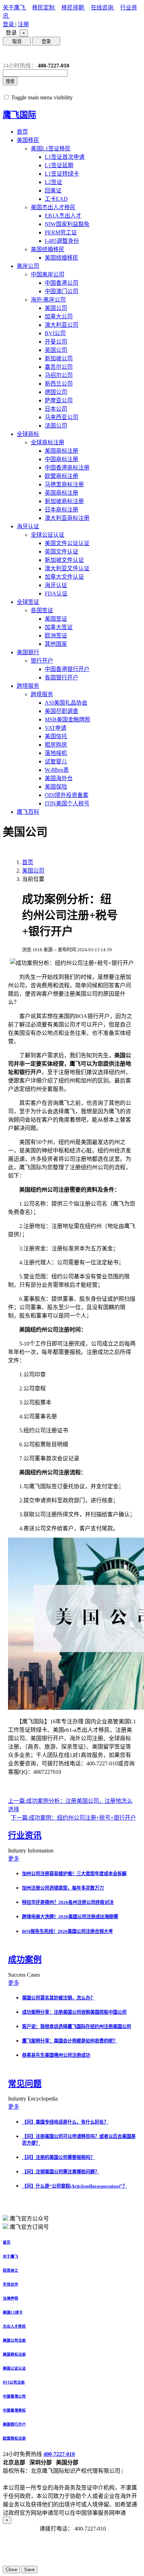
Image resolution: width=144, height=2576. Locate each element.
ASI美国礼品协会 (66, 703)
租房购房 (56, 745)
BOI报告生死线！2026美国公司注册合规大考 (67, 1931)
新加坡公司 (59, 358)
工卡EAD (56, 199)
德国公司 (56, 392)
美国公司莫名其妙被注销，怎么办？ (58, 1998)
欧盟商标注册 (62, 476)
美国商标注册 (62, 451)
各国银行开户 (62, 677)
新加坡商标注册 (64, 501)
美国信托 (56, 736)
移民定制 (44, 8)
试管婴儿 (56, 761)
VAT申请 (56, 728)
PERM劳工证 (61, 232)
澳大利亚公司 (62, 325)
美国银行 (28, 652)
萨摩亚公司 (59, 400)
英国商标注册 (62, 493)
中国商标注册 (62, 459)
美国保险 (56, 787)
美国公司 (56, 308)
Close (11, 2570)
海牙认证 (28, 526)
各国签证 (42, 610)
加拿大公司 (59, 316)
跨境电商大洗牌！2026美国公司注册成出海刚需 (70, 1917)
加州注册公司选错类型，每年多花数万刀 (63, 1888)
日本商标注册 (62, 510)
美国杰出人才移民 (53, 207)
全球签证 (28, 602)
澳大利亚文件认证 (67, 568)
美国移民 (28, 140)
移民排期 (73, 8)
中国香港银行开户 (67, 669)
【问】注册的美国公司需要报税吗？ (58, 2157)
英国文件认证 (62, 552)
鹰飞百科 (28, 812)
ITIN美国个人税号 (67, 803)
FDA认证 (56, 594)
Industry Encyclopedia (34, 2099)
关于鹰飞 (15, 8)
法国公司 (56, 426)
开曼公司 (56, 342)
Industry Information (31, 1851)
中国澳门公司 (62, 291)
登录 (9, 24)
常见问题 (25, 2084)
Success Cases (25, 1975)
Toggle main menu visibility (42, 97)
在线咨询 (103, 8)
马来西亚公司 (62, 417)
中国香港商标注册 (67, 468)
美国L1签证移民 (51, 149)
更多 (14, 1859)
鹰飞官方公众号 (29, 2219)
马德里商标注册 (64, 484)
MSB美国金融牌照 (67, 719)
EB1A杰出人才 (63, 216)
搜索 (10, 81)
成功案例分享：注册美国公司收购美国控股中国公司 (74, 2012)
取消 (17, 41)
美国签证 (56, 619)
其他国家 (56, 644)
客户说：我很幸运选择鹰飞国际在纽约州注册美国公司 (77, 2027)
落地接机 (56, 753)
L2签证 (53, 182)
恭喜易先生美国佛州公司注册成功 (56, 2055)
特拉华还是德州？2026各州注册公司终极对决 (68, 1902)
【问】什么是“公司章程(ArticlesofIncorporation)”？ (74, 2186)
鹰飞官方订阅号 (29, 2227)
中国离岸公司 (48, 274)
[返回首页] (8, 54)
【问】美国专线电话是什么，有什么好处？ (65, 2122)
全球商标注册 (48, 442)
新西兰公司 (59, 384)
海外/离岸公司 (48, 300)
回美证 (53, 190)
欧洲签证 (56, 636)
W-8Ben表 (57, 770)
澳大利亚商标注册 (67, 518)
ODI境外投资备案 (67, 795)
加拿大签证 (59, 627)
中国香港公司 (62, 283)
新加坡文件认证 (64, 560)
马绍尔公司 (59, 375)
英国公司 (56, 350)
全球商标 (28, 434)
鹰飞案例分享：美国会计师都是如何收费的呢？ (70, 2041)
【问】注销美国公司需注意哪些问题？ (61, 2172)
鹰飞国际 (20, 115)
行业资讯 (25, 1835)
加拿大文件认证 (64, 577)
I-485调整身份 (62, 241)
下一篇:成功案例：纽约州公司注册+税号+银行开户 (73, 1818)
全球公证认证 (48, 535)
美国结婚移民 (48, 249)
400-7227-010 (59, 2454)
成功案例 (25, 1960)
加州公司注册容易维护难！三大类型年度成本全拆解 (74, 1874)
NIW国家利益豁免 (67, 224)
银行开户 (42, 661)
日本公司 (56, 409)
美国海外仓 (59, 778)
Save (29, 2570)
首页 (22, 132)
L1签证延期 (59, 165)
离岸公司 (28, 266)
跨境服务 (28, 686)
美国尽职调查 (62, 711)
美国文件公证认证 (67, 543)
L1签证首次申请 (65, 157)
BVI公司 (55, 333)
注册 (23, 24)
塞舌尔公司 (59, 367)
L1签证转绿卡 (62, 174)
